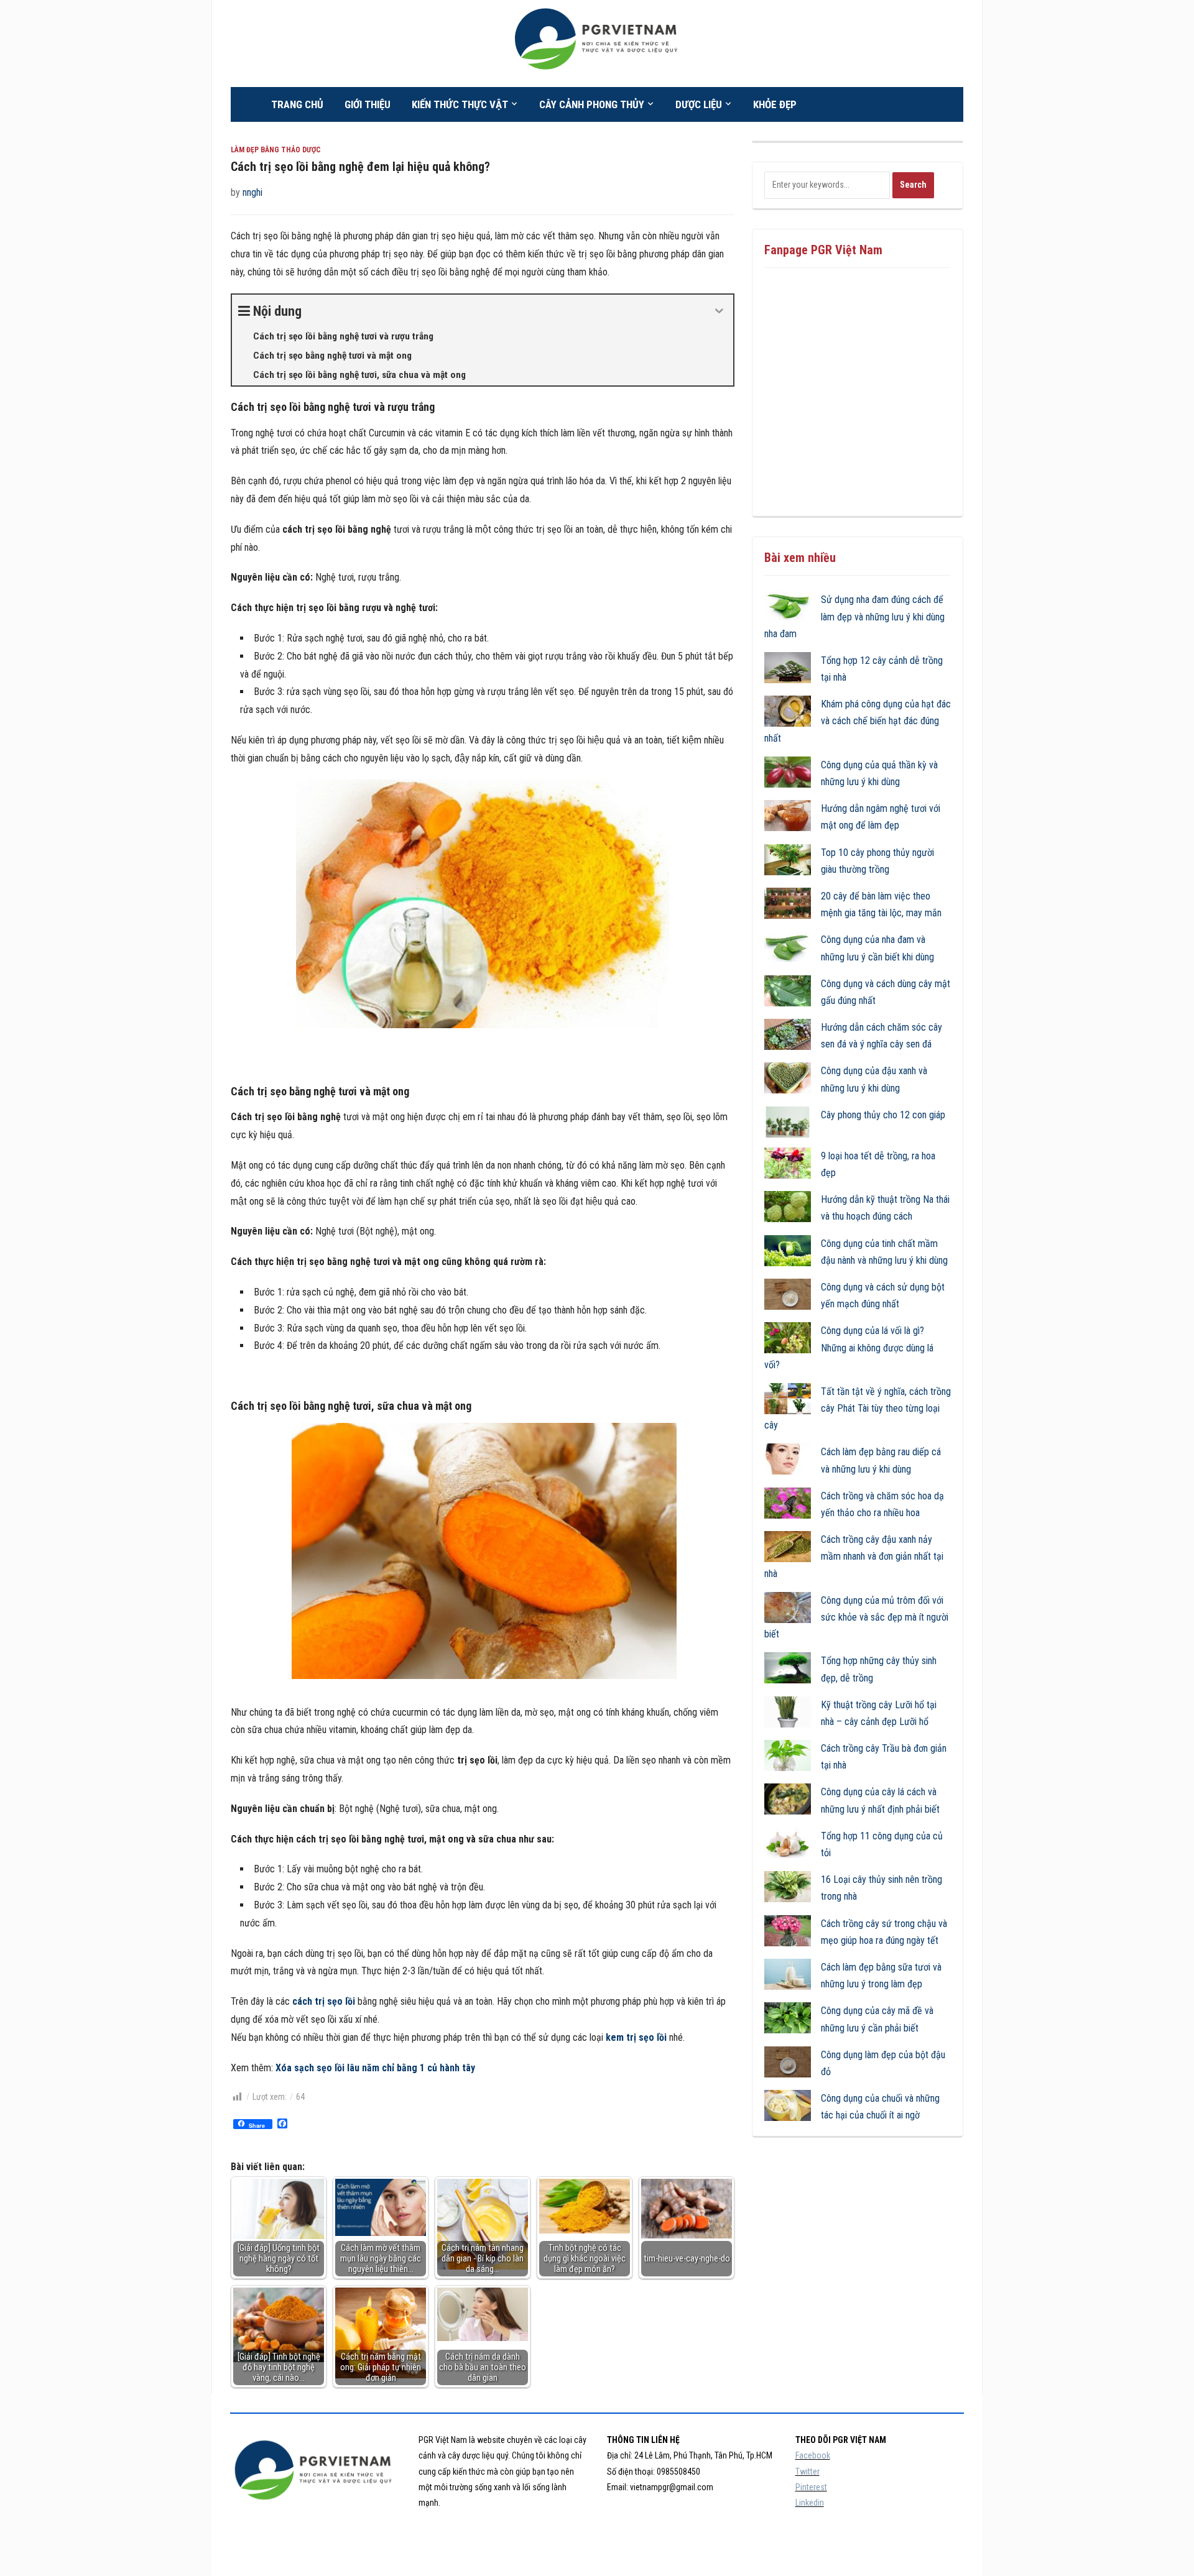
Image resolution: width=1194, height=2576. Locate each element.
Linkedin (810, 2503)
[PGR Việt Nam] (597, 43)
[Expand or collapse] (719, 311)
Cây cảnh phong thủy (592, 104)
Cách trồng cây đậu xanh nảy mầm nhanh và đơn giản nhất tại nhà (854, 1556)
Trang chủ (297, 104)
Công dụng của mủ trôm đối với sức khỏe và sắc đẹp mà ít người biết (856, 1617)
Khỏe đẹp (775, 104)
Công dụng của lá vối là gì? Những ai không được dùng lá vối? (849, 1347)
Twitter (808, 2472)
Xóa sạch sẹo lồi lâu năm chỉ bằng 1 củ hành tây (375, 2068)
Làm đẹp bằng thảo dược (276, 150)
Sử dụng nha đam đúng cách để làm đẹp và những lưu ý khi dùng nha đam (854, 616)
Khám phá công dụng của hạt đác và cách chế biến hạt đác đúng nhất (858, 721)
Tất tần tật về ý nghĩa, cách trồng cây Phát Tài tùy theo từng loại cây (858, 1408)
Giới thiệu (368, 104)
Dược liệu (699, 104)
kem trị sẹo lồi (636, 2037)
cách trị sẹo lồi (324, 2001)
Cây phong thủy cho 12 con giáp (883, 1115)
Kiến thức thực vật (460, 104)
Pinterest (811, 2487)
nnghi (252, 192)
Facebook (813, 2455)
